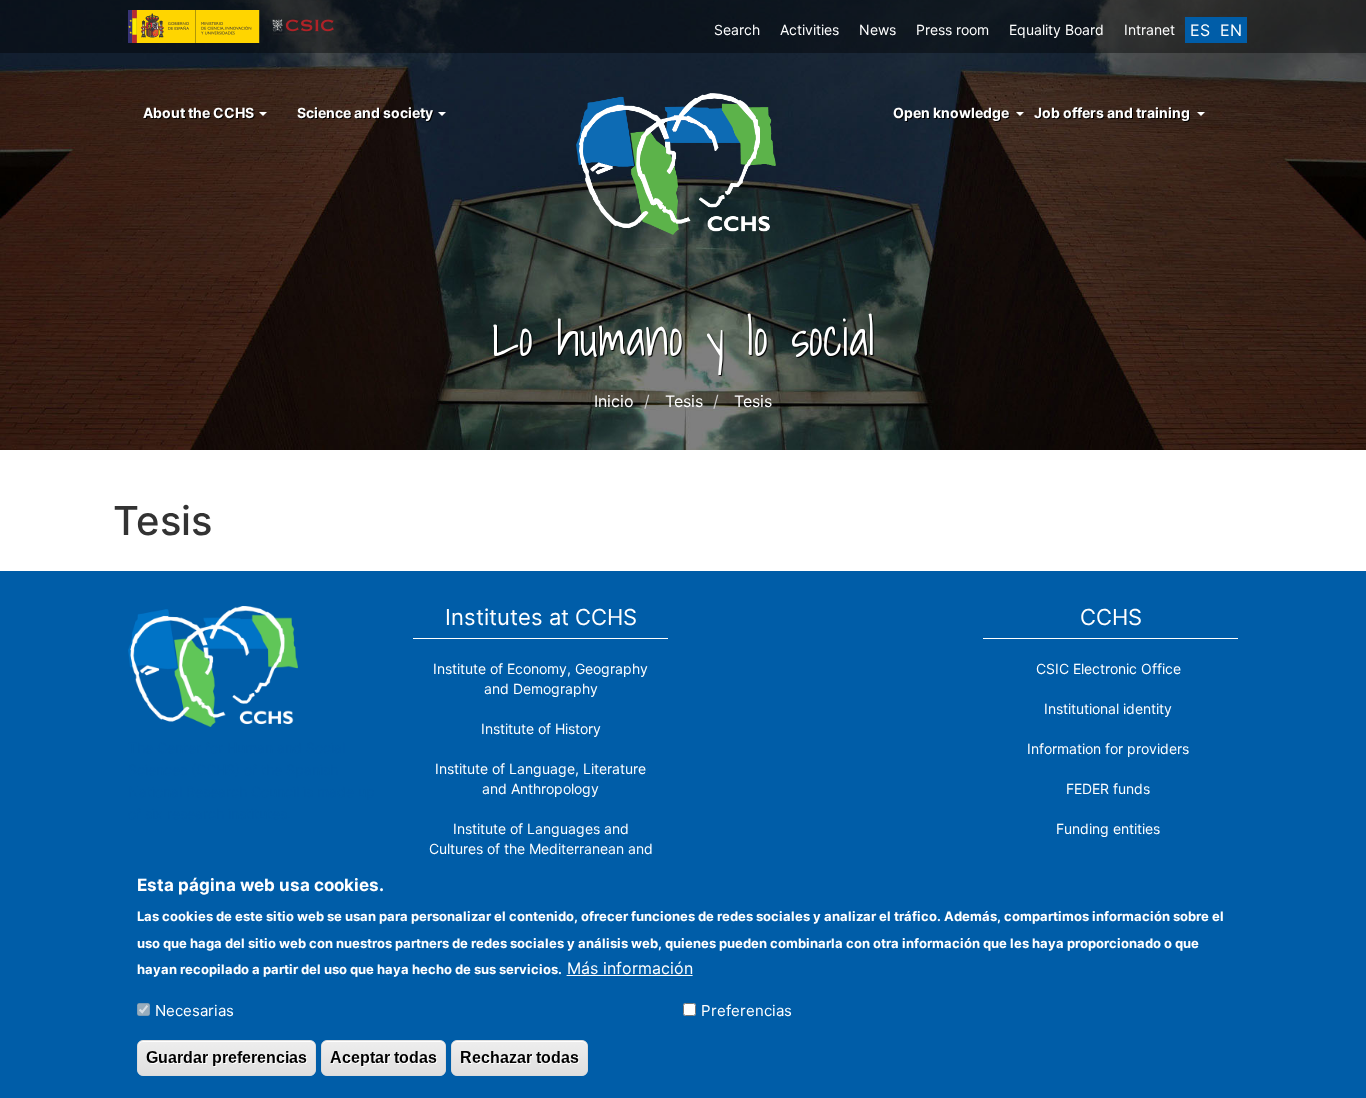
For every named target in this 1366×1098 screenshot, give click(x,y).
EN (1231, 30)
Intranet (1149, 29)
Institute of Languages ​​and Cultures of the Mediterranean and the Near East (541, 848)
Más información (630, 967)
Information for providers (1108, 748)
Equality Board (1056, 29)
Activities (809, 29)
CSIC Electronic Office (1108, 668)
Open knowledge (951, 112)
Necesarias (194, 1009)
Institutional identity (1108, 708)
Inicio (614, 401)
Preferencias (746, 1009)
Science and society (366, 112)
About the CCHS (200, 112)
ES (1200, 30)
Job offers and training (1112, 112)
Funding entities (1108, 828)
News (877, 29)
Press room (952, 29)
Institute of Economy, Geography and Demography (540, 678)
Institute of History (541, 728)
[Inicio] (683, 162)
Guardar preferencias (226, 1056)
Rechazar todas (519, 1056)
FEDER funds (1108, 788)
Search (737, 29)
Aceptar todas (383, 1056)
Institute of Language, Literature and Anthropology (540, 778)
